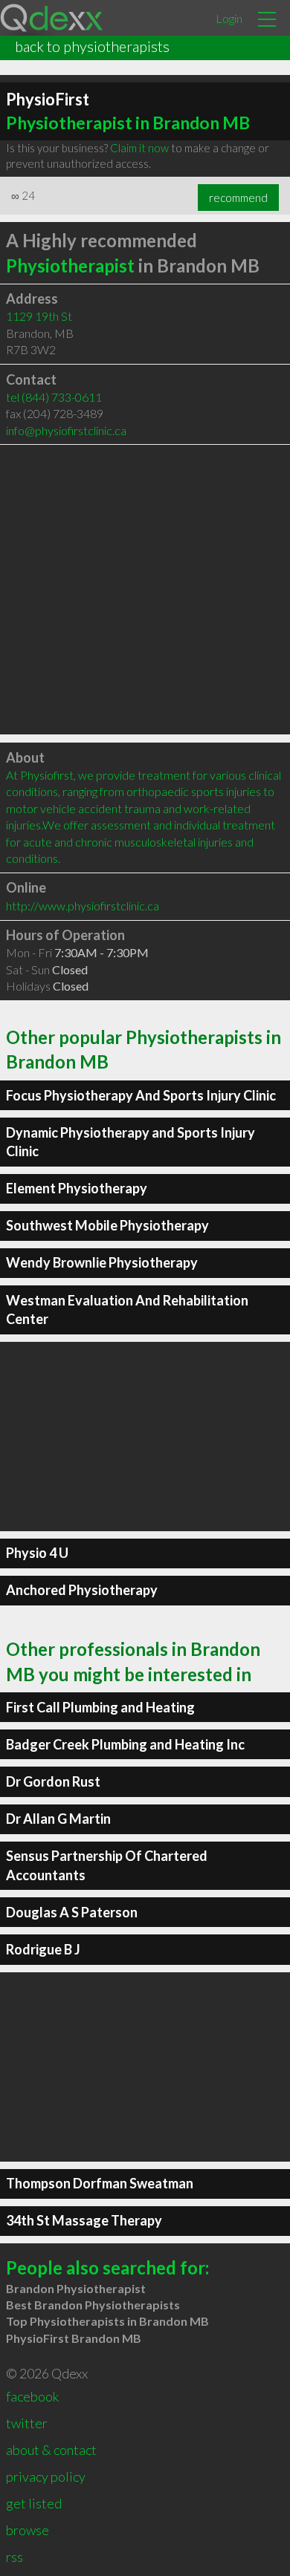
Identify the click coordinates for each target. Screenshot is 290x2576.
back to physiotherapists (92, 46)
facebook (32, 2396)
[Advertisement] (145, 590)
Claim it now (139, 148)
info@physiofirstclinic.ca (66, 430)
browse (28, 2530)
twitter (27, 2423)
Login (229, 18)
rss (14, 2557)
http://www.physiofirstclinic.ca (83, 906)
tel (54, 397)
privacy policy (46, 2476)
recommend (238, 198)
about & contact (51, 2450)
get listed (34, 2503)
